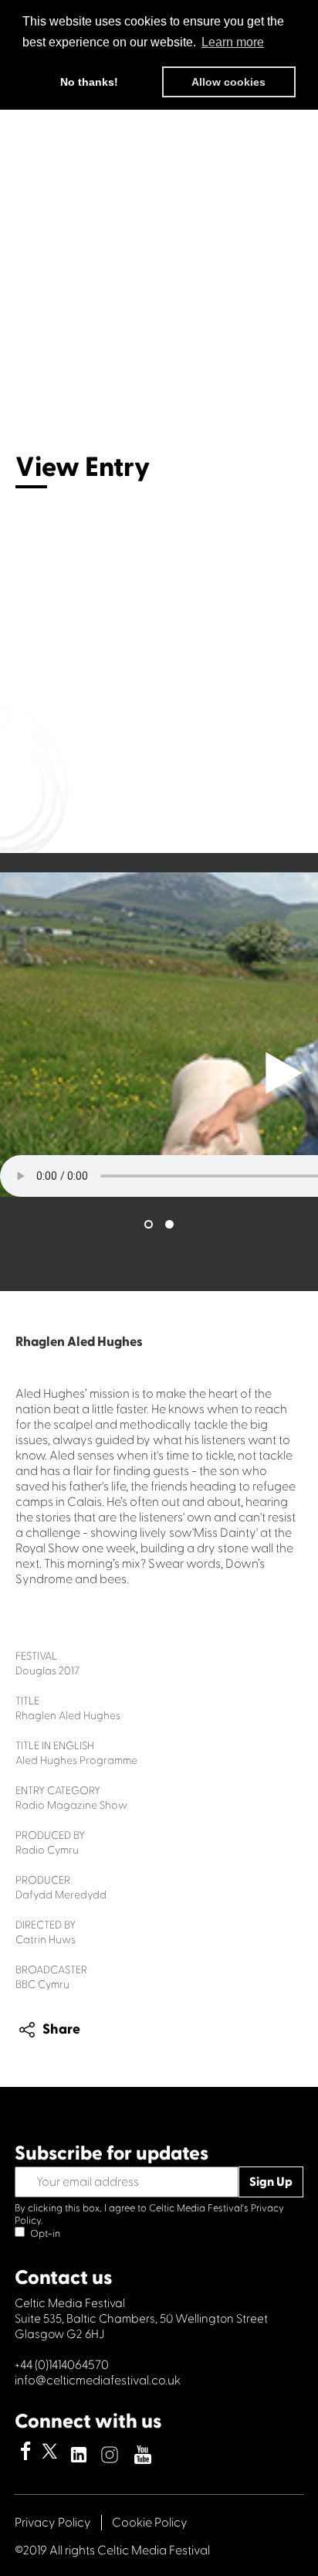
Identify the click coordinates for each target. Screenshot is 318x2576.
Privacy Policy (53, 2523)
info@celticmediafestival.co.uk (98, 2381)
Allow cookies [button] (228, 82)
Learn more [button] (233, 42)
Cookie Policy (150, 2523)
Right (284, 1073)
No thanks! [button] (89, 82)
